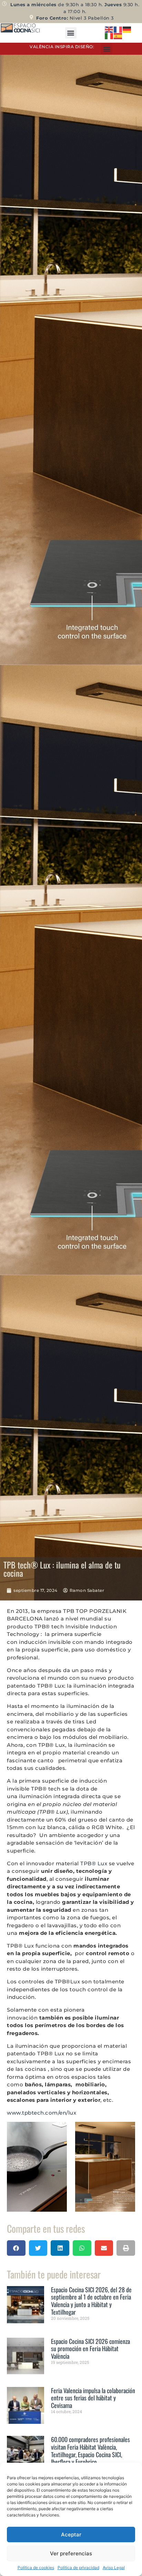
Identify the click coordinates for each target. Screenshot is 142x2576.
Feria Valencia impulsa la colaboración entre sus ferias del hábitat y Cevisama (93, 2398)
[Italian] (109, 36)
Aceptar (71, 2535)
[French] (118, 29)
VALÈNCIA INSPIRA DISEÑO (61, 47)
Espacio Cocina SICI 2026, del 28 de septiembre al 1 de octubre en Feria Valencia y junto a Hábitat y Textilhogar (91, 2301)
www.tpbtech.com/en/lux (42, 2113)
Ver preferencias (71, 2553)
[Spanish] (118, 36)
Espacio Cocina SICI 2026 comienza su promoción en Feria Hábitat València (90, 2349)
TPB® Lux (94, 1863)
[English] (109, 29)
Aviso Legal (114, 2568)
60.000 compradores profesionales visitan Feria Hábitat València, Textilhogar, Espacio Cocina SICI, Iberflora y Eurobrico (90, 2450)
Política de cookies (36, 2568)
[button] (71, 33)
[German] (127, 29)
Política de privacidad (78, 2568)
